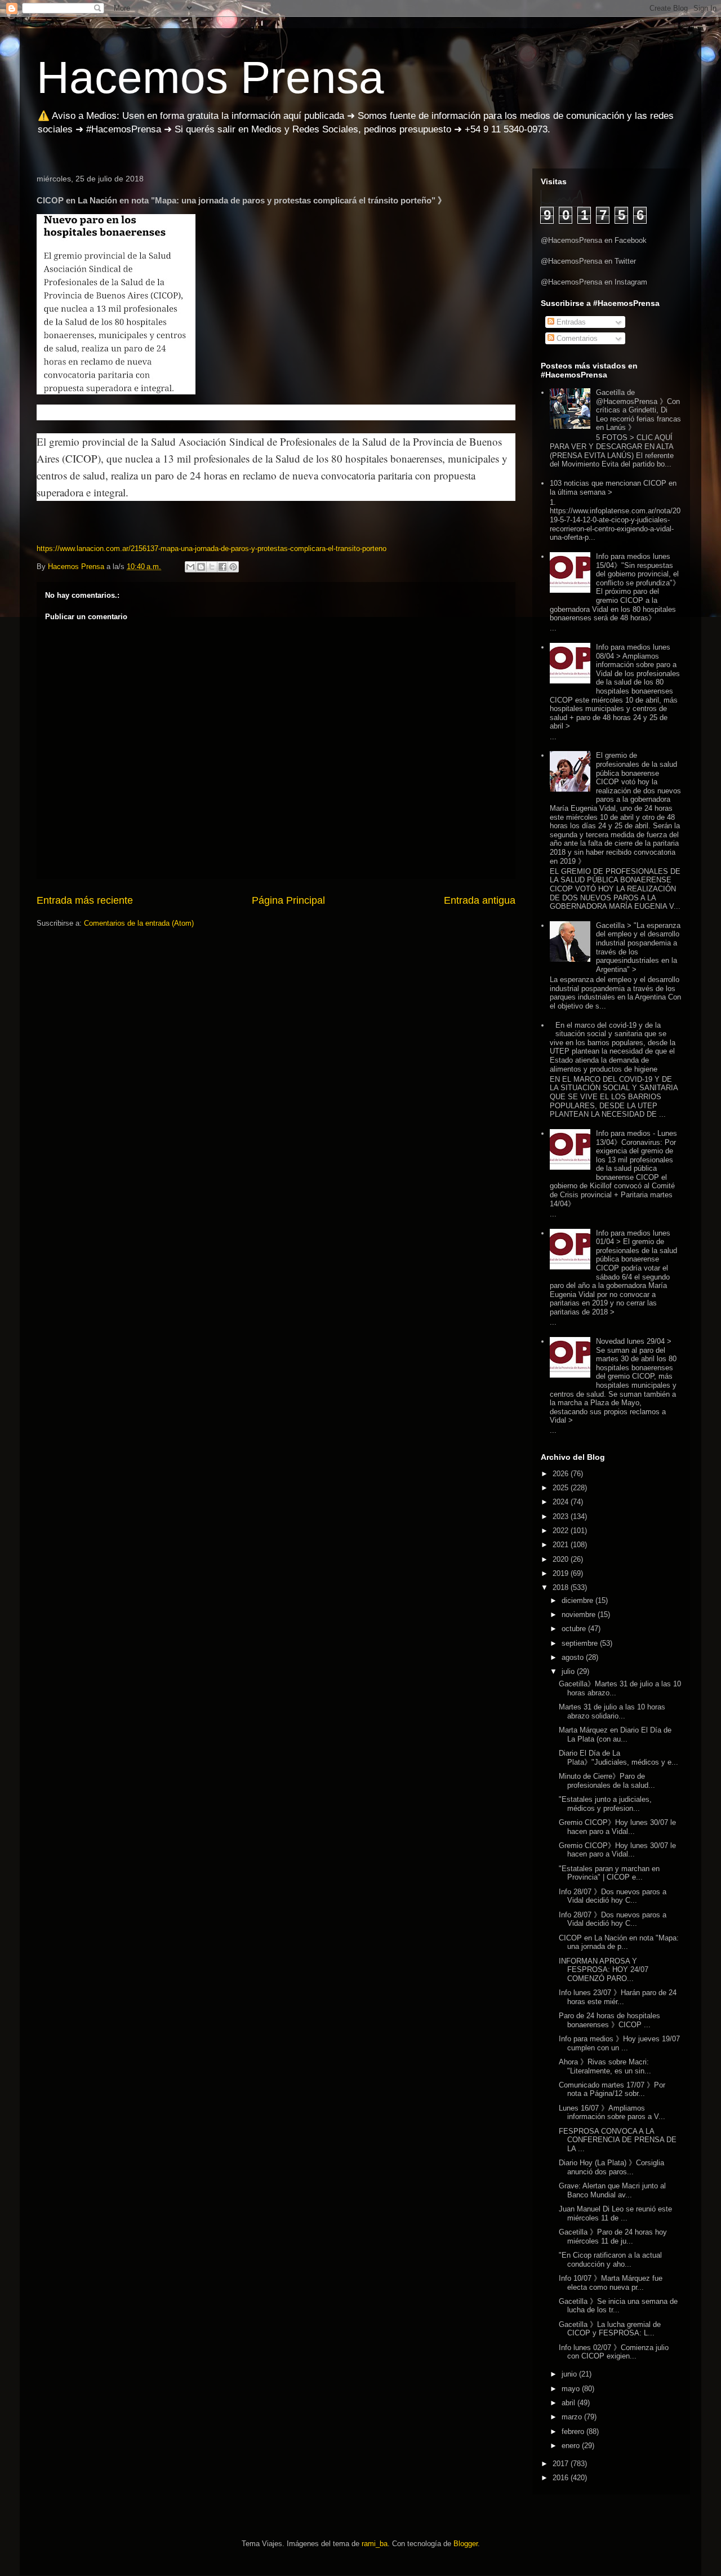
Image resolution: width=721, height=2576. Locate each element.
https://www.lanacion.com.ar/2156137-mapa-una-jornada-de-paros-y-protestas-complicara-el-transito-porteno (212, 548)
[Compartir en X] (212, 567)
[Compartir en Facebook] (222, 567)
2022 (562, 1531)
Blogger (466, 2544)
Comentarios (576, 338)
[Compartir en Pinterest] (233, 567)
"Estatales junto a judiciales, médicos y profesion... (605, 1804)
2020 (562, 1559)
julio (569, 1671)
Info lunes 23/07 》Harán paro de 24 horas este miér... (618, 1997)
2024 (562, 1502)
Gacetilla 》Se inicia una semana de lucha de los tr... (618, 2306)
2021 (562, 1545)
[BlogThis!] (201, 567)
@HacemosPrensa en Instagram (594, 282)
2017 (562, 2464)
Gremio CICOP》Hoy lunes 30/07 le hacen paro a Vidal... (617, 1827)
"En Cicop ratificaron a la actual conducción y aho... (610, 2260)
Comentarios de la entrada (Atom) (139, 923)
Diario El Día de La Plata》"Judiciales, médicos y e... (618, 1758)
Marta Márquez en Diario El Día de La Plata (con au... (615, 1735)
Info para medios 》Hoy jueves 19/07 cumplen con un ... (619, 2043)
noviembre (580, 1615)
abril (569, 2403)
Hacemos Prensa (210, 77)
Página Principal (288, 900)
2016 (562, 2478)
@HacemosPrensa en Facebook (594, 240)
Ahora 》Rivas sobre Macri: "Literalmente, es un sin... (605, 2066)
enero (572, 2446)
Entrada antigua (480, 900)
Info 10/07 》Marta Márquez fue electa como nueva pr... (611, 2283)
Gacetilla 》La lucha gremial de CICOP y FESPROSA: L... (610, 2329)
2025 (562, 1488)
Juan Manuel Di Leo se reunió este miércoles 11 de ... (615, 2213)
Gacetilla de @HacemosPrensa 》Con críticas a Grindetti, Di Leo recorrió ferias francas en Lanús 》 (638, 410)
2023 (562, 1516)
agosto (574, 1657)
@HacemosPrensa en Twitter (588, 261)
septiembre (581, 1643)
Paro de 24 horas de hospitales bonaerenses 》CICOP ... (609, 2020)
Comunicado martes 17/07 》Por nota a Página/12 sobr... (612, 2089)
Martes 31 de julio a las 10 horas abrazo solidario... (612, 1711)
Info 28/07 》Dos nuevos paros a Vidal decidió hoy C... (613, 1896)
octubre (575, 1629)
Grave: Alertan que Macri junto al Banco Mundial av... (612, 2190)
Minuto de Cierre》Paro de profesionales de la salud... (607, 1781)
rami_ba (375, 2544)
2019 (562, 1573)
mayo (572, 2389)
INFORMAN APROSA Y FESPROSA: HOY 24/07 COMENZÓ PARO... (604, 1970)
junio (570, 2374)
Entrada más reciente (85, 900)
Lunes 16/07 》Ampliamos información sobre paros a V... (612, 2113)
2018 (562, 1587)
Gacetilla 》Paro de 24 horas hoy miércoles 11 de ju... (613, 2237)
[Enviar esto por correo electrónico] (190, 567)
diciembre (578, 1600)
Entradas (570, 322)
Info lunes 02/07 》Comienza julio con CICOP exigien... (614, 2352)
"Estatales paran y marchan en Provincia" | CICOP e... (609, 1873)
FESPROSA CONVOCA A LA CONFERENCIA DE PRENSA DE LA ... (618, 2140)
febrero (574, 2431)
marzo (573, 2417)
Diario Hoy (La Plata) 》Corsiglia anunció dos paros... (611, 2167)
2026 (562, 1474)
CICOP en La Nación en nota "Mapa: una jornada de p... (619, 1942)
